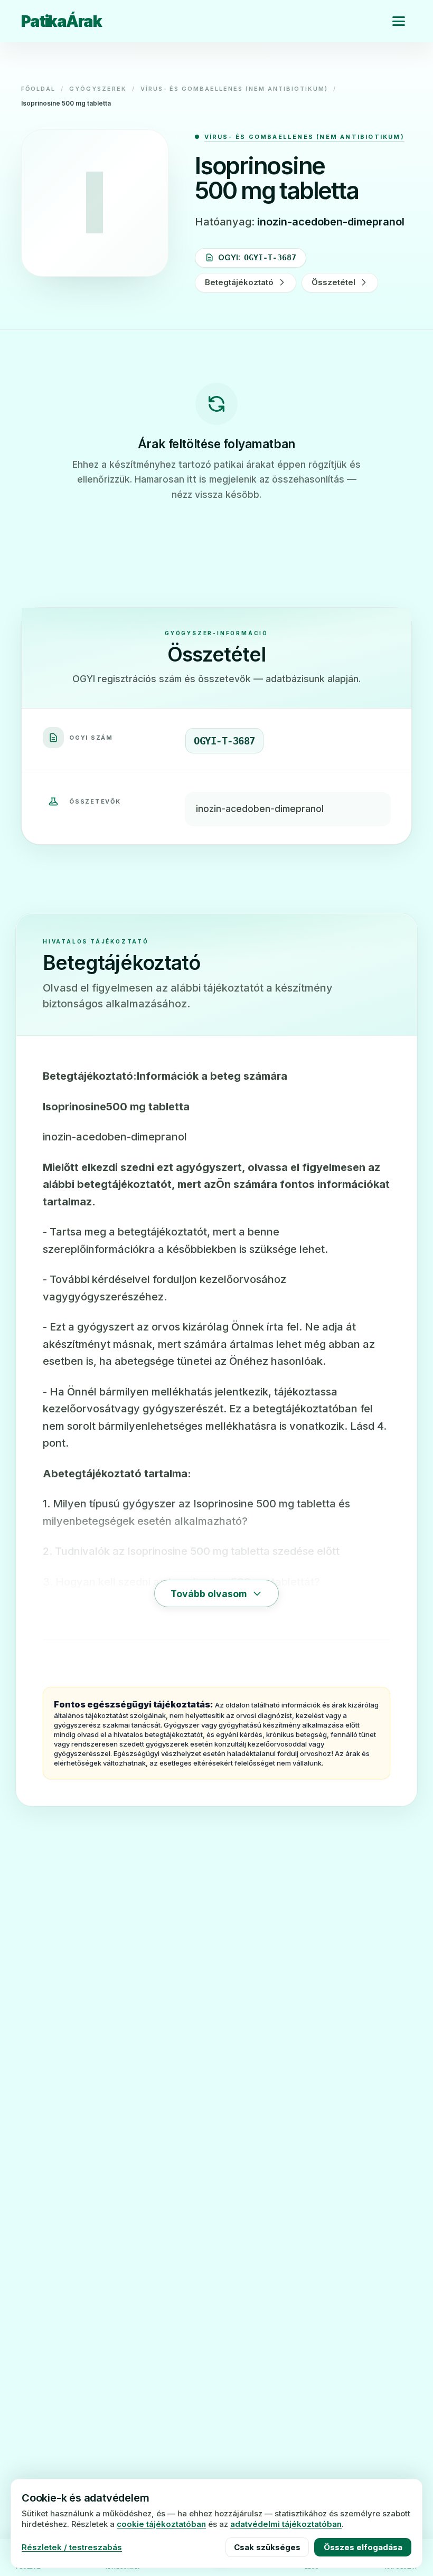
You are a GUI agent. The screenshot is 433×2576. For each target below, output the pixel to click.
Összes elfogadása (363, 2547)
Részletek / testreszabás (72, 2547)
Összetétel (333, 282)
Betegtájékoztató (239, 282)
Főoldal (38, 89)
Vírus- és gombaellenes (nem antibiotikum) (234, 89)
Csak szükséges (267, 2547)
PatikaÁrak (61, 21)
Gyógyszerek (98, 89)
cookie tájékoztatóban (161, 2524)
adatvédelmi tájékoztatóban (286, 2524)
